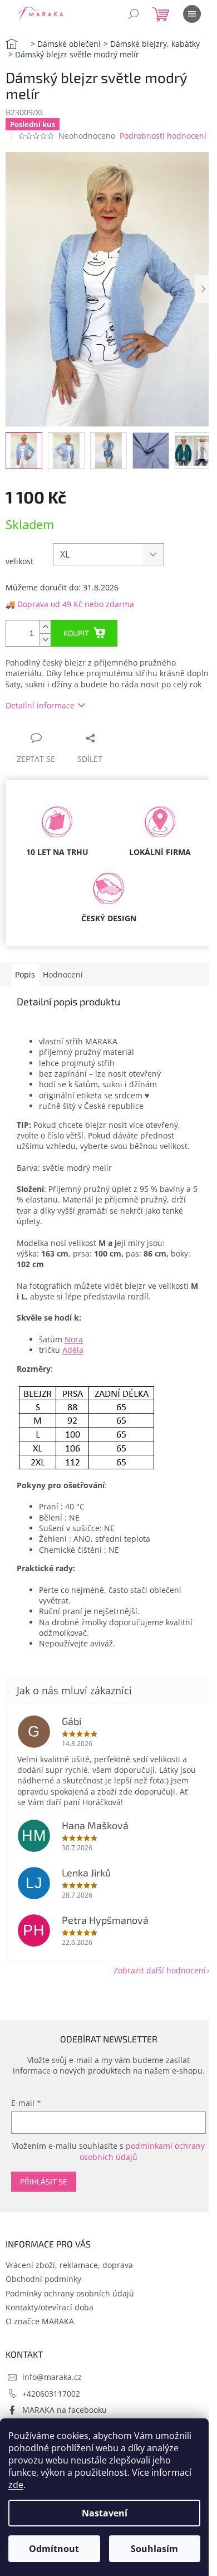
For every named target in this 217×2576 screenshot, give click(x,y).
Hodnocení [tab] (63, 974)
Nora (74, 1339)
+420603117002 (51, 2394)
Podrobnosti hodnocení (163, 136)
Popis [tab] (25, 974)
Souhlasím (154, 2549)
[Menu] (192, 14)
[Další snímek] (203, 289)
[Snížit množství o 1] (45, 640)
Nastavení (105, 2513)
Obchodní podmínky (43, 2279)
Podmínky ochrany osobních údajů (70, 2293)
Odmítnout (54, 2549)
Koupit (76, 633)
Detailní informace (40, 705)
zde (16, 2485)
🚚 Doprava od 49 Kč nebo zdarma (70, 604)
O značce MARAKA (40, 2321)
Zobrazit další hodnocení (160, 1970)
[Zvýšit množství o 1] (45, 627)
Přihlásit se (44, 2181)
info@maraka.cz (52, 2377)
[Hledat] (134, 14)
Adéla (73, 1350)
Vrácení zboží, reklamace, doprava (69, 2265)
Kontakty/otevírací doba (50, 2307)
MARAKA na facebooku (65, 2410)
